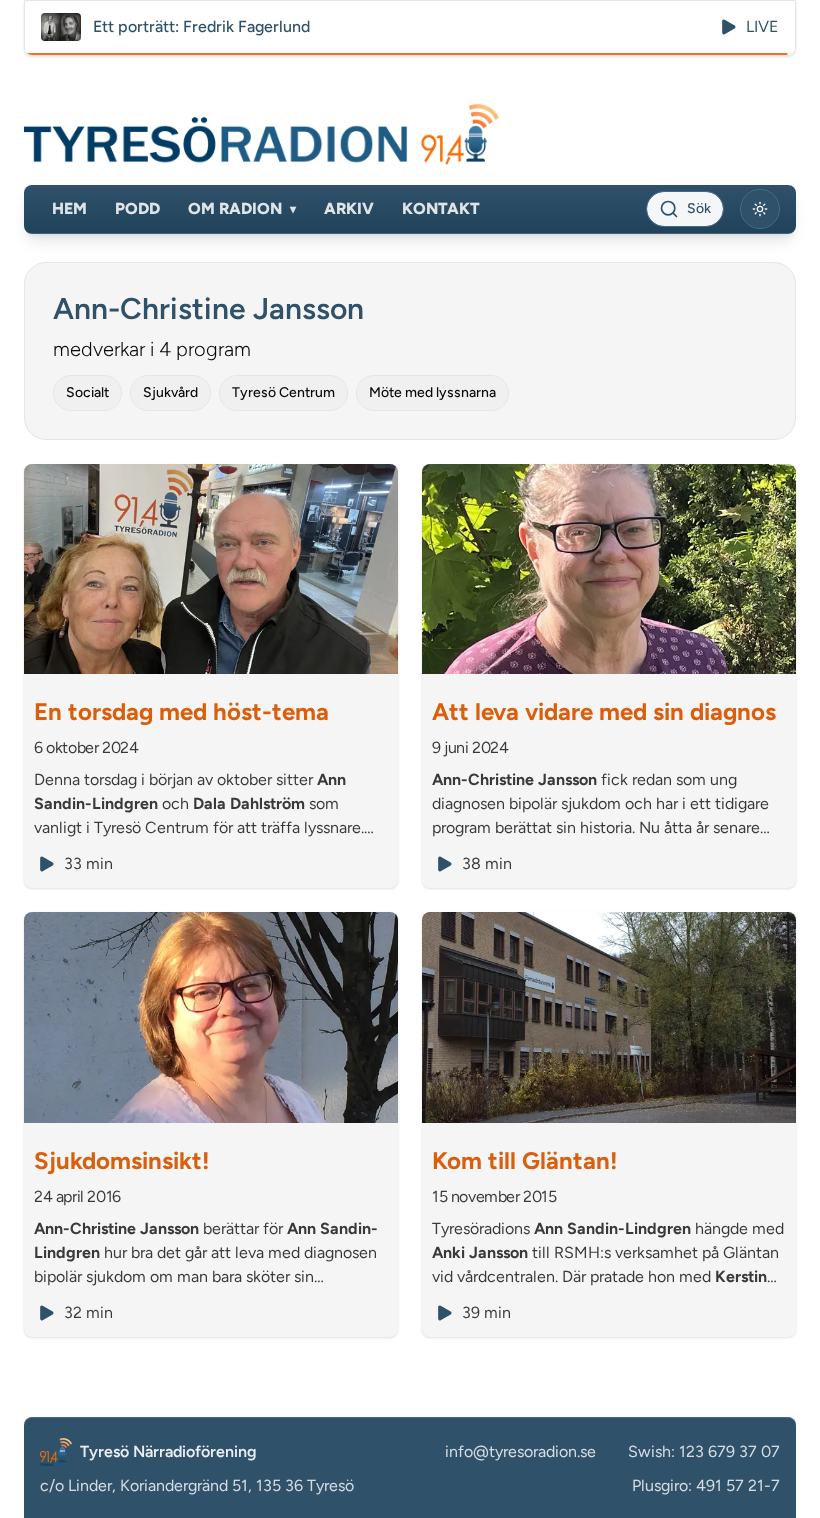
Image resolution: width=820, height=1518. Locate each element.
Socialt (87, 392)
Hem (69, 208)
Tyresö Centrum (283, 392)
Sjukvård (170, 392)
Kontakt (441, 208)
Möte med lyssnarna (432, 392)
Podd (137, 208)
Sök (699, 208)
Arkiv (349, 208)
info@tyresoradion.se (520, 1451)
